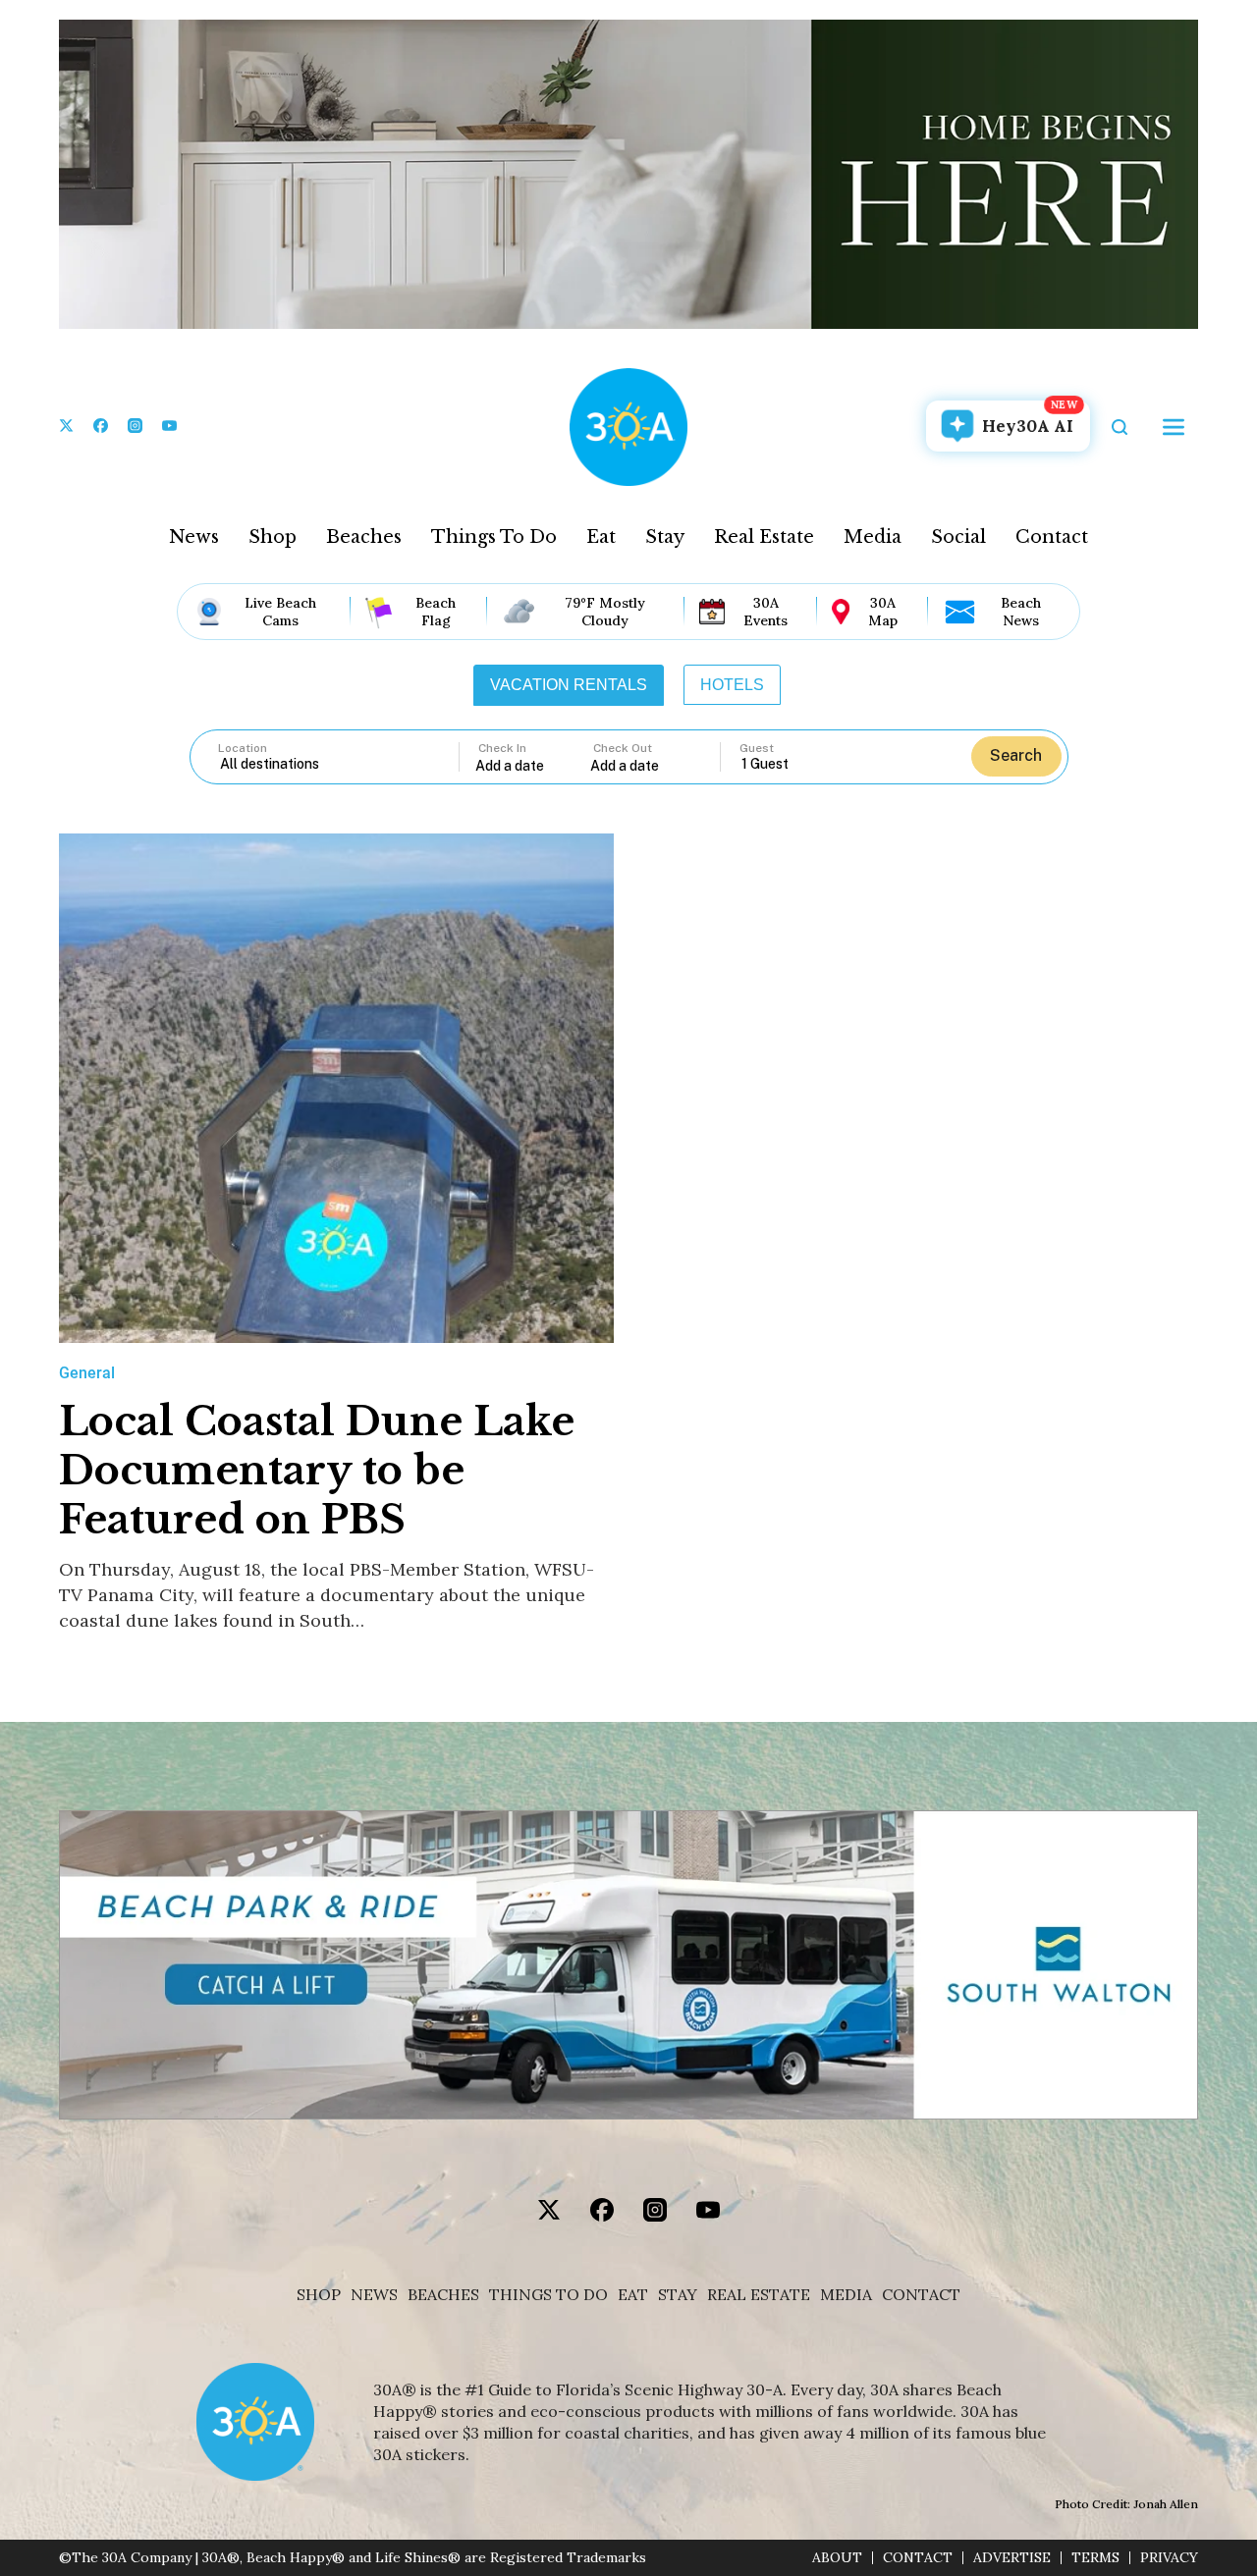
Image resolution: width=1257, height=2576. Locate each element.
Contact (1052, 537)
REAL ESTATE (759, 2295)
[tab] (569, 685)
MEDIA (846, 2295)
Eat (601, 537)
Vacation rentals (569, 685)
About (837, 2558)
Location (243, 748)
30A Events (765, 612)
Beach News (1021, 612)
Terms (1095, 2558)
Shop (273, 537)
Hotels (732, 685)
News (194, 537)
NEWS (374, 2295)
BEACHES (443, 2295)
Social (958, 537)
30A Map (883, 612)
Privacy (1169, 2558)
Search (1016, 755)
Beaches (364, 537)
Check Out (623, 748)
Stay (665, 537)
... (533, 765)
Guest (757, 748)
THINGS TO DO (548, 2295)
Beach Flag (436, 612)
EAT (633, 2295)
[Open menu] (1174, 427)
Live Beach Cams (280, 612)
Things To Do (494, 537)
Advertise (1012, 2558)
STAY (678, 2295)
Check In (502, 748)
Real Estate (764, 537)
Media (873, 537)
